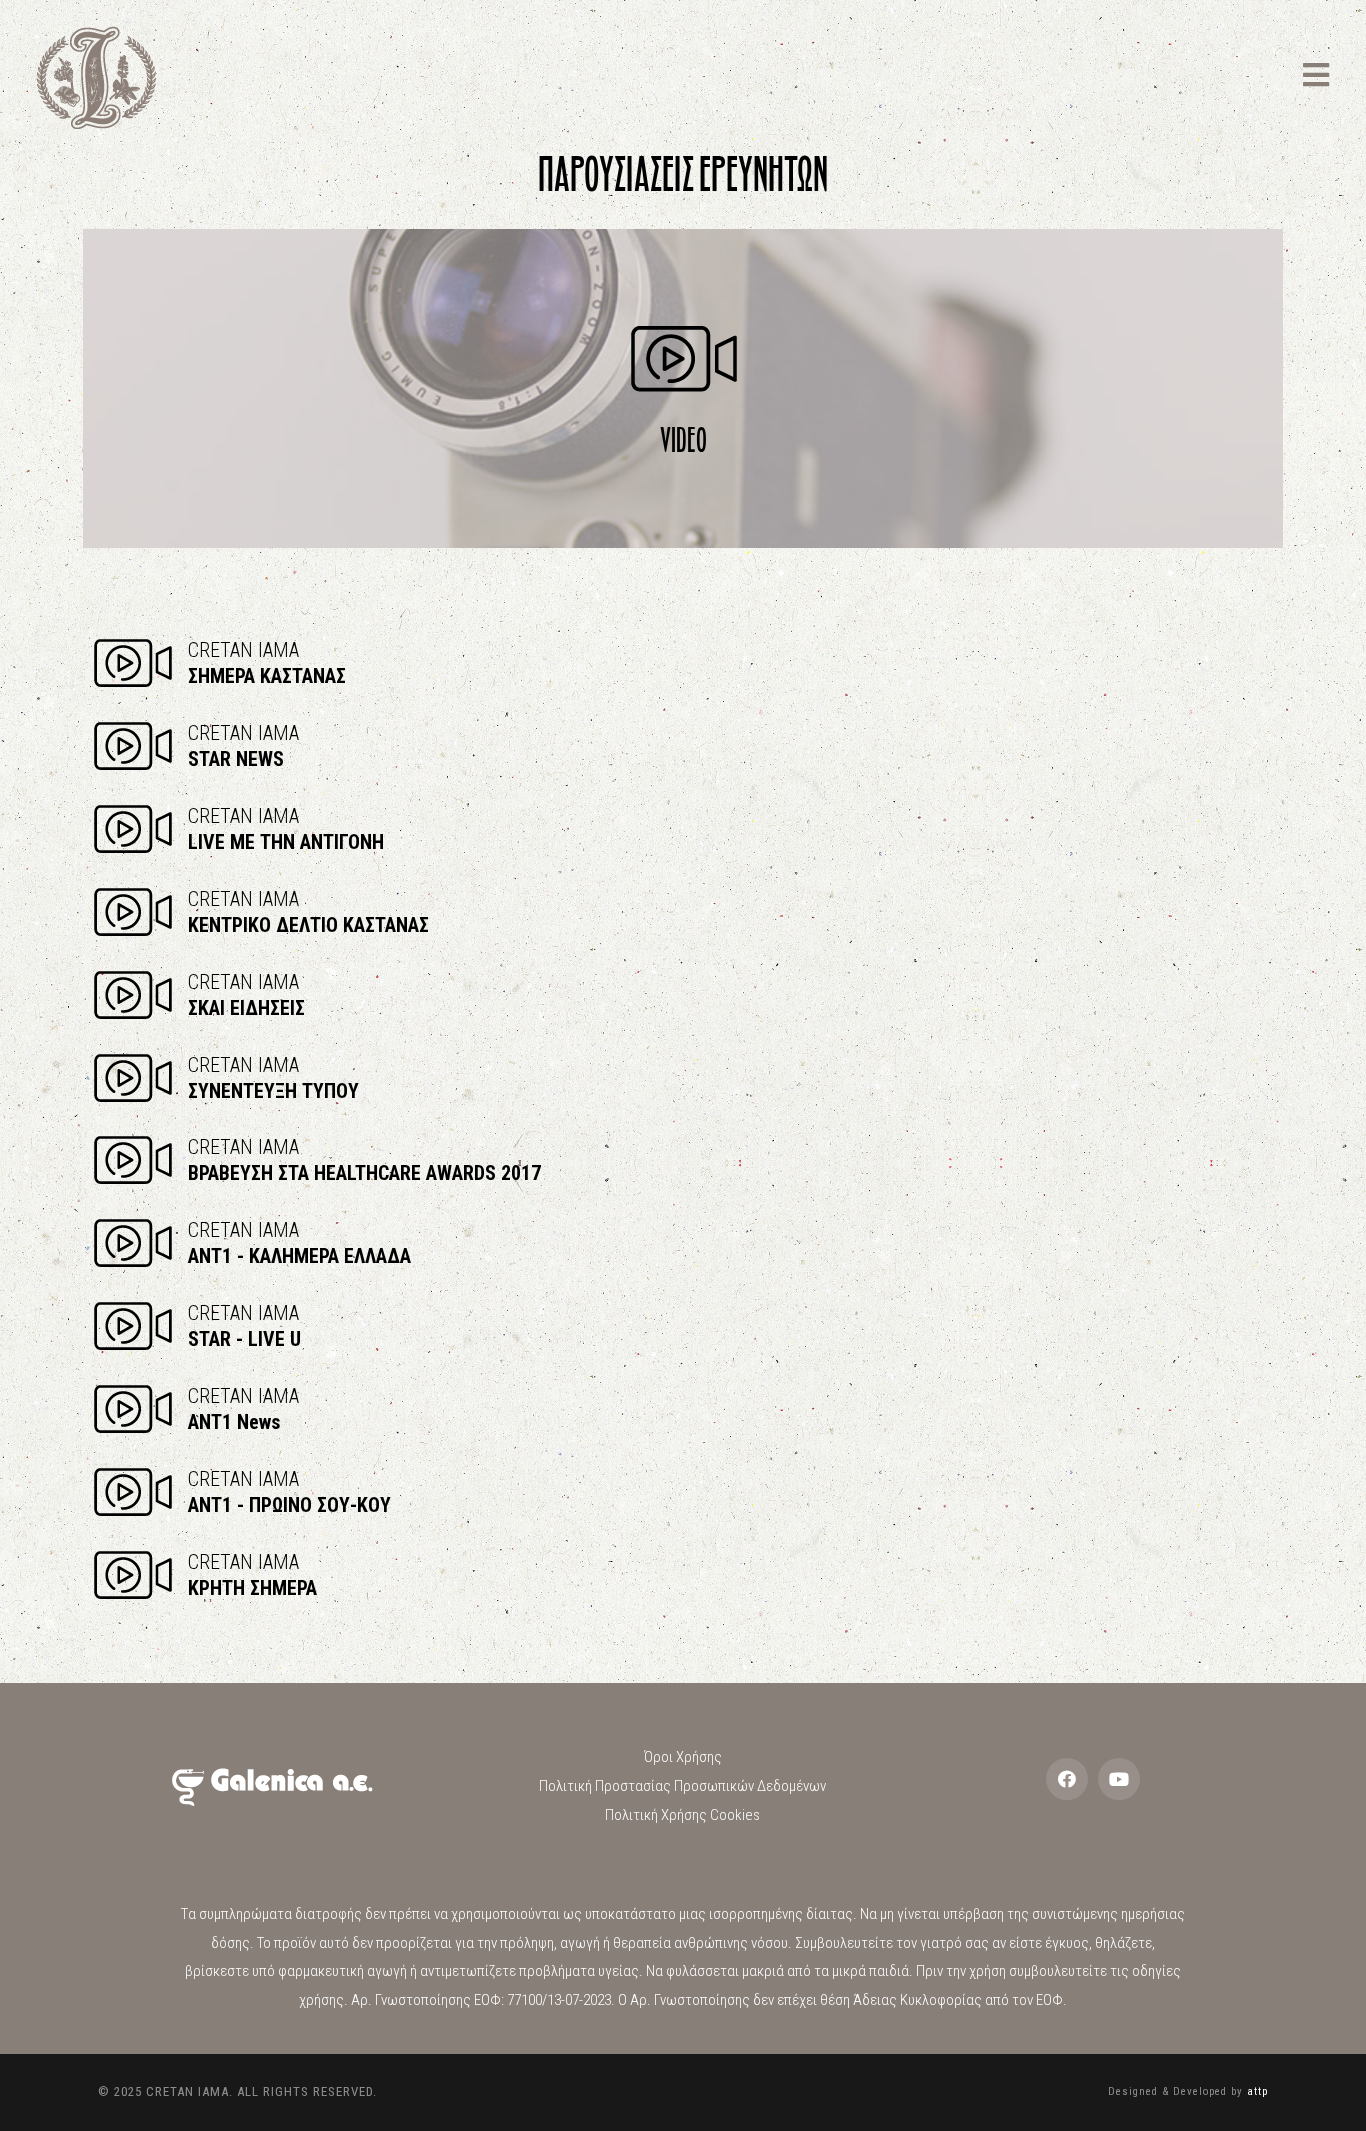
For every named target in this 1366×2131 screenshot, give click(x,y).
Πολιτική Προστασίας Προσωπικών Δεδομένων (682, 1786)
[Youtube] (1119, 1779)
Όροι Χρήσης (683, 1757)
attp (1257, 2091)
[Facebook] (1067, 1779)
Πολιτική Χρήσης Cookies (682, 1815)
